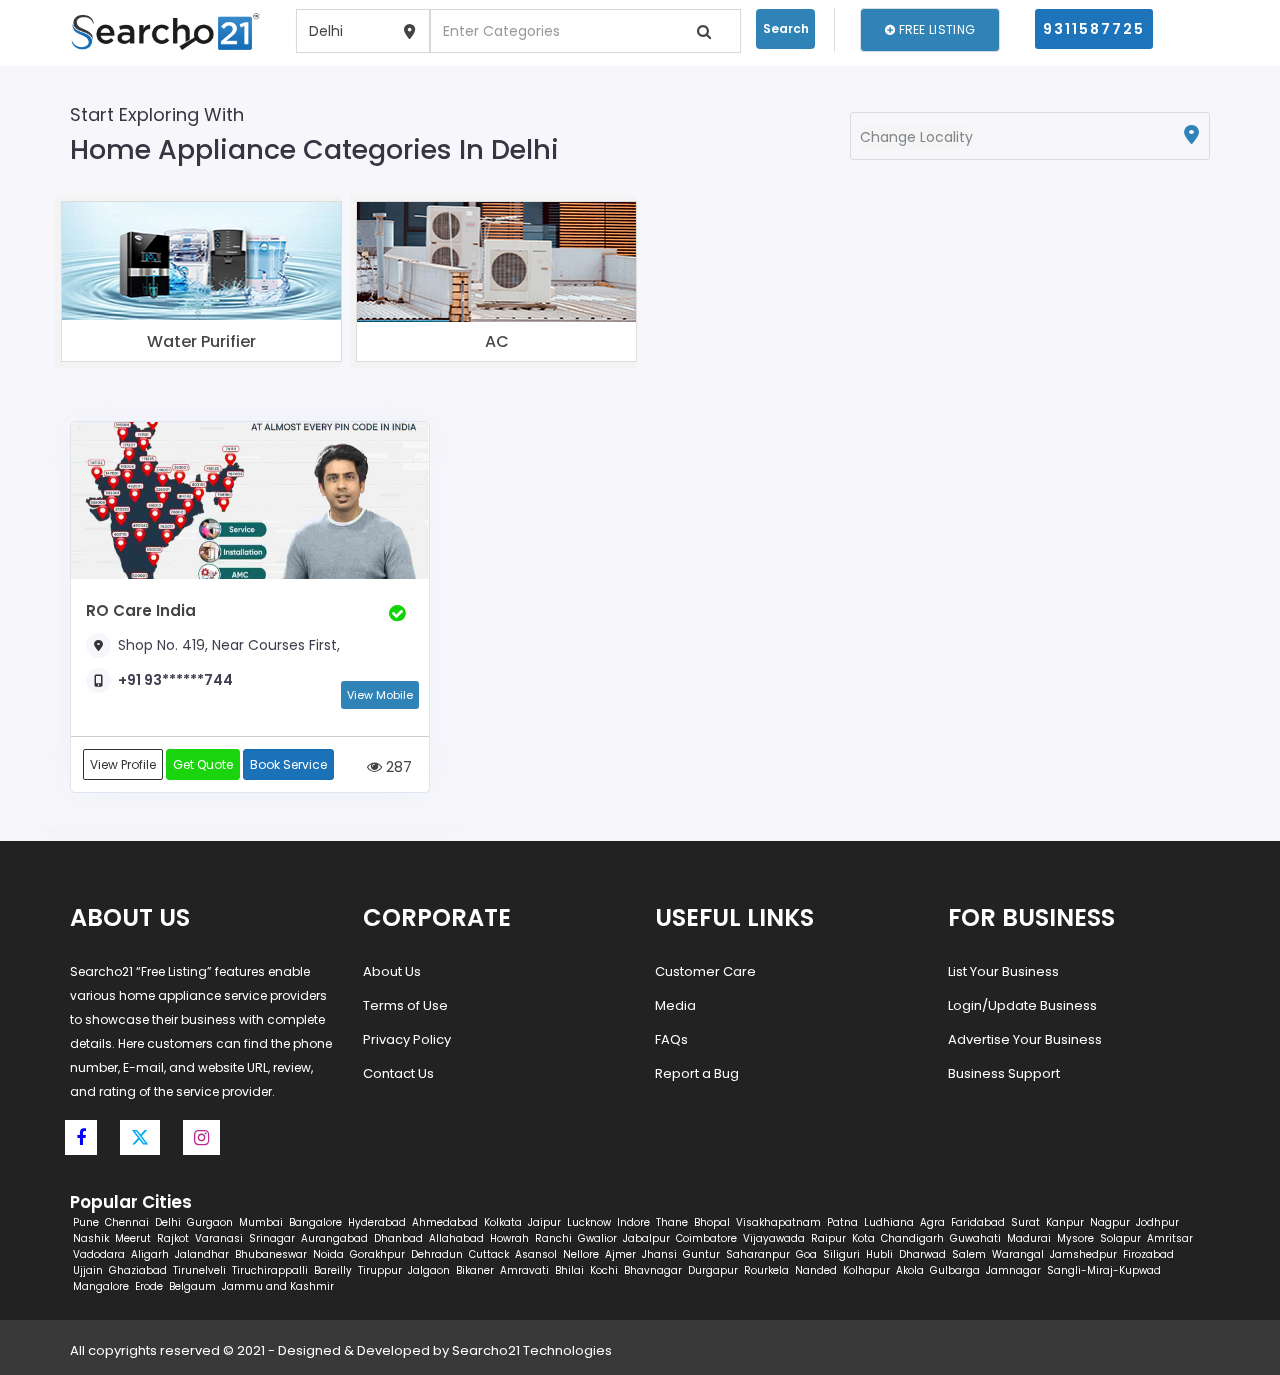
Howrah (509, 1238)
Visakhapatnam (778, 1222)
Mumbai (261, 1222)
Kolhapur (866, 1270)
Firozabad (1148, 1254)
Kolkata (503, 1222)
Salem (969, 1254)
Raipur (828, 1238)
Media (675, 1005)
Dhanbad (398, 1238)
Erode (149, 1286)
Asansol (536, 1254)
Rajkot (173, 1238)
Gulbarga (955, 1270)
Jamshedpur (1083, 1254)
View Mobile (380, 695)
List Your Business (1003, 971)
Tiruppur (380, 1270)
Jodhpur (1157, 1222)
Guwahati (975, 1238)
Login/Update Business (1022, 1005)
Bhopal (712, 1222)
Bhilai (569, 1270)
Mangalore (101, 1286)
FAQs (671, 1039)
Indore (633, 1222)
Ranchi (553, 1238)
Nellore (581, 1254)
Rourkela (766, 1270)
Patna (842, 1222)
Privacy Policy (407, 1039)
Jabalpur (646, 1238)
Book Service (288, 764)
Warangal (1018, 1254)
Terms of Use (405, 1005)
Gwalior (597, 1238)
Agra (932, 1222)
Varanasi (219, 1238)
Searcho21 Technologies (532, 1350)
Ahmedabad (445, 1222)
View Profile (123, 764)
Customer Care (705, 971)
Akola (910, 1270)
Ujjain (88, 1270)
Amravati (524, 1270)
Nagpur (1110, 1222)
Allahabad (456, 1238)
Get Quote (203, 764)
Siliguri (841, 1254)
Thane (672, 1222)
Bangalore (315, 1222)
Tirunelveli (199, 1270)
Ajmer (620, 1254)
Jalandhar (202, 1254)
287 (397, 766)
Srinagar (272, 1238)
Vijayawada (774, 1238)
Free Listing (935, 29)
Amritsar (1170, 1238)
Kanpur (1065, 1222)
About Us (392, 971)
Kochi (604, 1270)
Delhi (168, 1222)
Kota (863, 1238)
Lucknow (589, 1222)
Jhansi (659, 1254)
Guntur (701, 1254)
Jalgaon (429, 1270)
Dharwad (922, 1254)
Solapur (1120, 1238)
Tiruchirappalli (270, 1270)
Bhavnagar (653, 1270)
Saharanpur (758, 1254)
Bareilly (333, 1270)
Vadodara (99, 1254)
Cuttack (489, 1254)
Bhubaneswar (271, 1254)
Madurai (1029, 1238)
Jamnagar (1013, 1270)
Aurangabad (334, 1238)
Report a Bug (697, 1073)
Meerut (133, 1238)
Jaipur (544, 1222)
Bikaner (475, 1270)
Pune (86, 1222)
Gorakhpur (377, 1254)
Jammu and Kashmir (278, 1286)
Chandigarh (912, 1238)
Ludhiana (889, 1222)
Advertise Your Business (1025, 1039)
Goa (806, 1254)
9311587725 (1094, 29)
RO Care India (141, 610)
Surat (1025, 1222)
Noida (328, 1254)
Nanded (816, 1270)
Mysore (1075, 1238)
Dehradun (437, 1254)
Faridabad (978, 1222)
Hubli (879, 1254)
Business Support (1004, 1073)
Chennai (127, 1222)
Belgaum (192, 1286)
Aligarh (150, 1254)
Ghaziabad (138, 1270)
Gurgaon (210, 1222)
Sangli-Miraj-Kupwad (1104, 1270)
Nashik (91, 1238)
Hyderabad (377, 1222)
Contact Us (398, 1073)
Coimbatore (706, 1238)
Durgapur (713, 1270)
